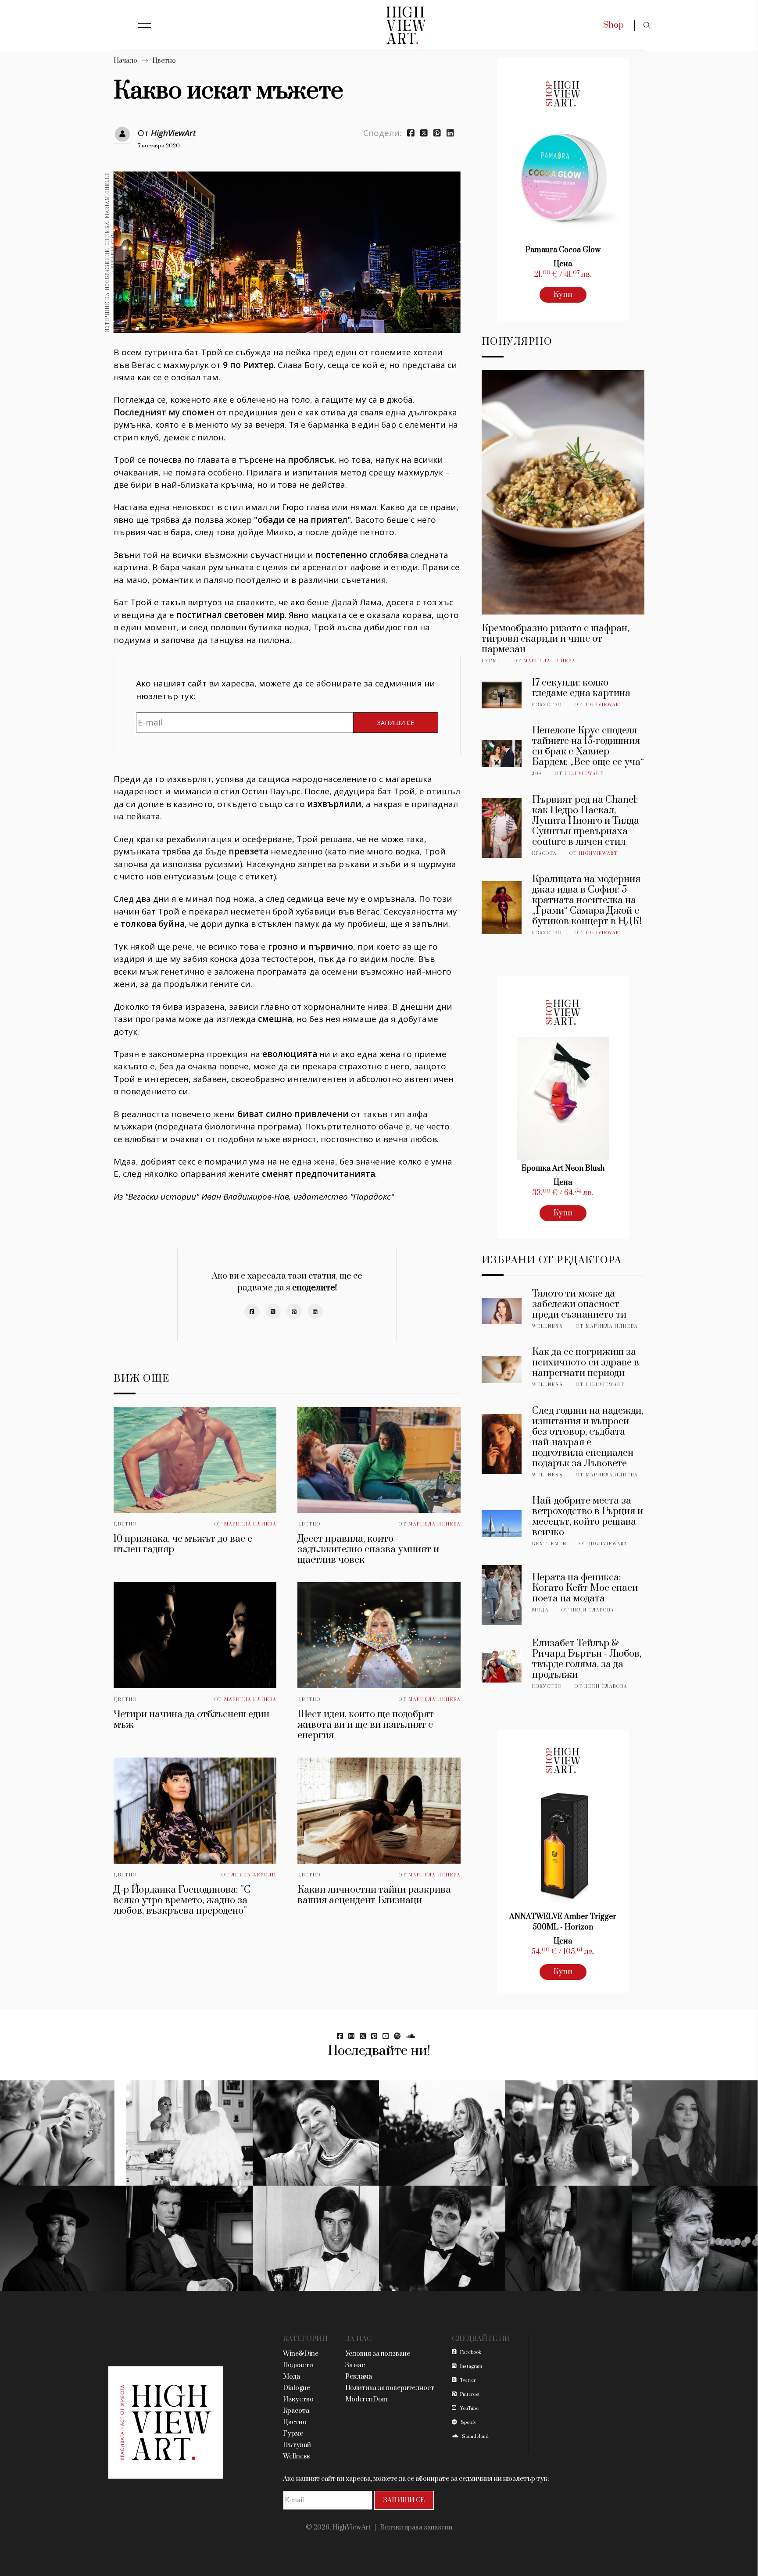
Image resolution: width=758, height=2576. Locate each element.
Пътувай (297, 2445)
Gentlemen (549, 1544)
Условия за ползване (378, 2354)
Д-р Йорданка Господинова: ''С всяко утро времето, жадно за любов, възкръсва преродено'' (182, 1900)
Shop (613, 25)
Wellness (548, 1326)
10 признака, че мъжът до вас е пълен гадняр (183, 1544)
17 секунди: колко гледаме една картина (581, 688)
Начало (125, 61)
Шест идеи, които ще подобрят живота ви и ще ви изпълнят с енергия (366, 1725)
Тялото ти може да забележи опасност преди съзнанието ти (579, 1304)
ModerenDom (366, 2399)
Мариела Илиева (250, 1524)
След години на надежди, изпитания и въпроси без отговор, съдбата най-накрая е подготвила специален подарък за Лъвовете (588, 1437)
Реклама (359, 2377)
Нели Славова (593, 1610)
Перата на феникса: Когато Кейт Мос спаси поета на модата (585, 1588)
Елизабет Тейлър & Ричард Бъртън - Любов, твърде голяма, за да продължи (587, 1659)
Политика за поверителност (390, 2388)
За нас (355, 2365)
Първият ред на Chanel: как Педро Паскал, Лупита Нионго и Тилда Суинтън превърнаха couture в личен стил (586, 821)
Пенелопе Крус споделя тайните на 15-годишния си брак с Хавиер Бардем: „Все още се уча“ (588, 746)
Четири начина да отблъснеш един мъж (191, 1720)
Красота (544, 854)
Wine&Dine (301, 2354)
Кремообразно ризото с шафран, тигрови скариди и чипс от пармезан (555, 639)
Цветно (164, 61)
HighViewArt (173, 133)
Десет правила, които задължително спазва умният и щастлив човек (368, 1549)
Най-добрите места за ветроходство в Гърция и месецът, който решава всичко (588, 1517)
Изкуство (547, 705)
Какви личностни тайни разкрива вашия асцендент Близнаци (374, 1895)
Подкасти (298, 2365)
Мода (540, 1610)
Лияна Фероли (254, 1875)
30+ (537, 774)
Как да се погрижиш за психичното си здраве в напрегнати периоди (586, 1363)
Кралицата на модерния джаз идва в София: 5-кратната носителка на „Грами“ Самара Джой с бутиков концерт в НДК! (587, 900)
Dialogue (297, 2388)
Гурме (491, 661)
